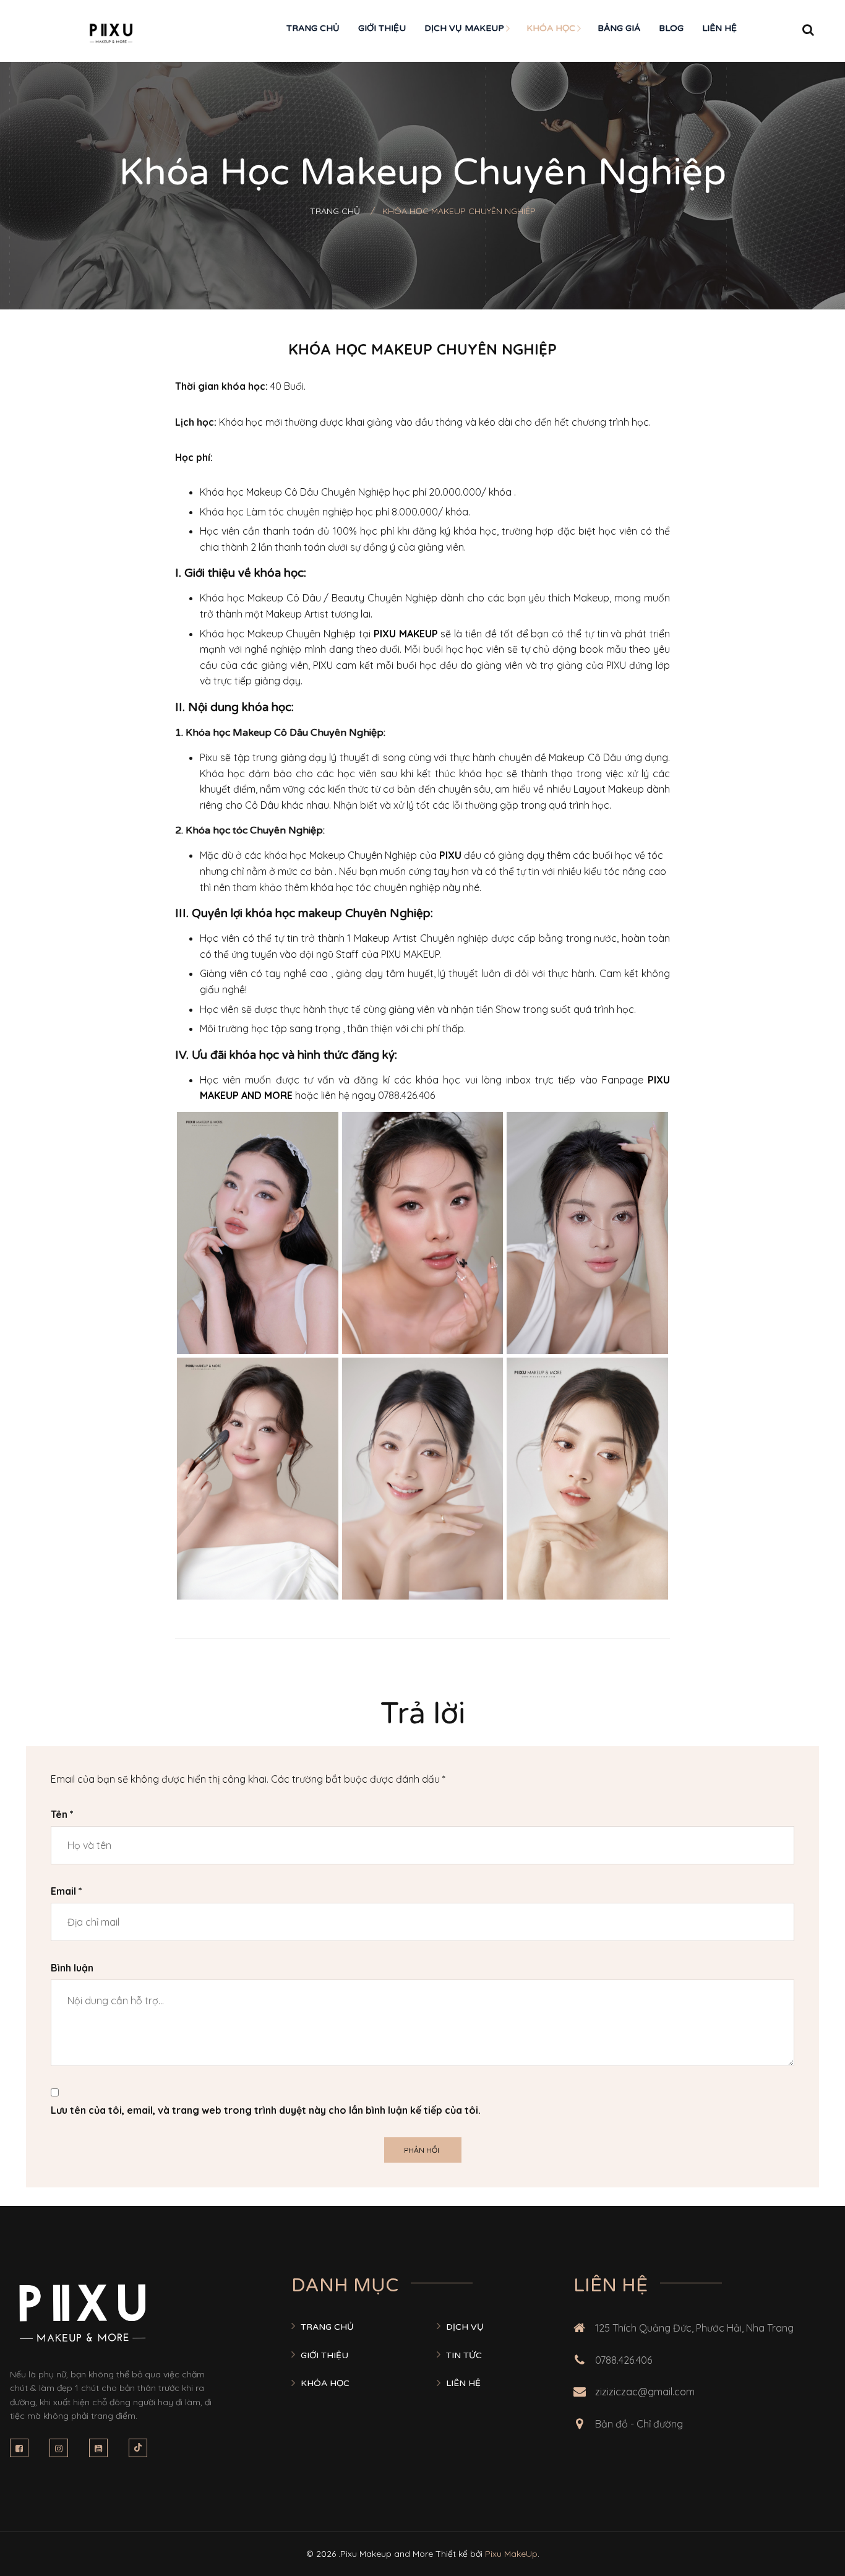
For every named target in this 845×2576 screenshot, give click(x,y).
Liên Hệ (719, 28)
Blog (671, 28)
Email (66, 1891)
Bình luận (72, 1968)
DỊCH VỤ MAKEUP (464, 28)
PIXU (450, 855)
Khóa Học (551, 28)
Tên (62, 1814)
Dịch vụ (465, 2327)
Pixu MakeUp (511, 2554)
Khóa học (325, 2383)
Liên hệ (463, 2383)
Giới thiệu (382, 28)
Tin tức (464, 2355)
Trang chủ (313, 28)
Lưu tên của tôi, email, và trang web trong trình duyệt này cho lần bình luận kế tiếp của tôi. (266, 2110)
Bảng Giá (619, 28)
